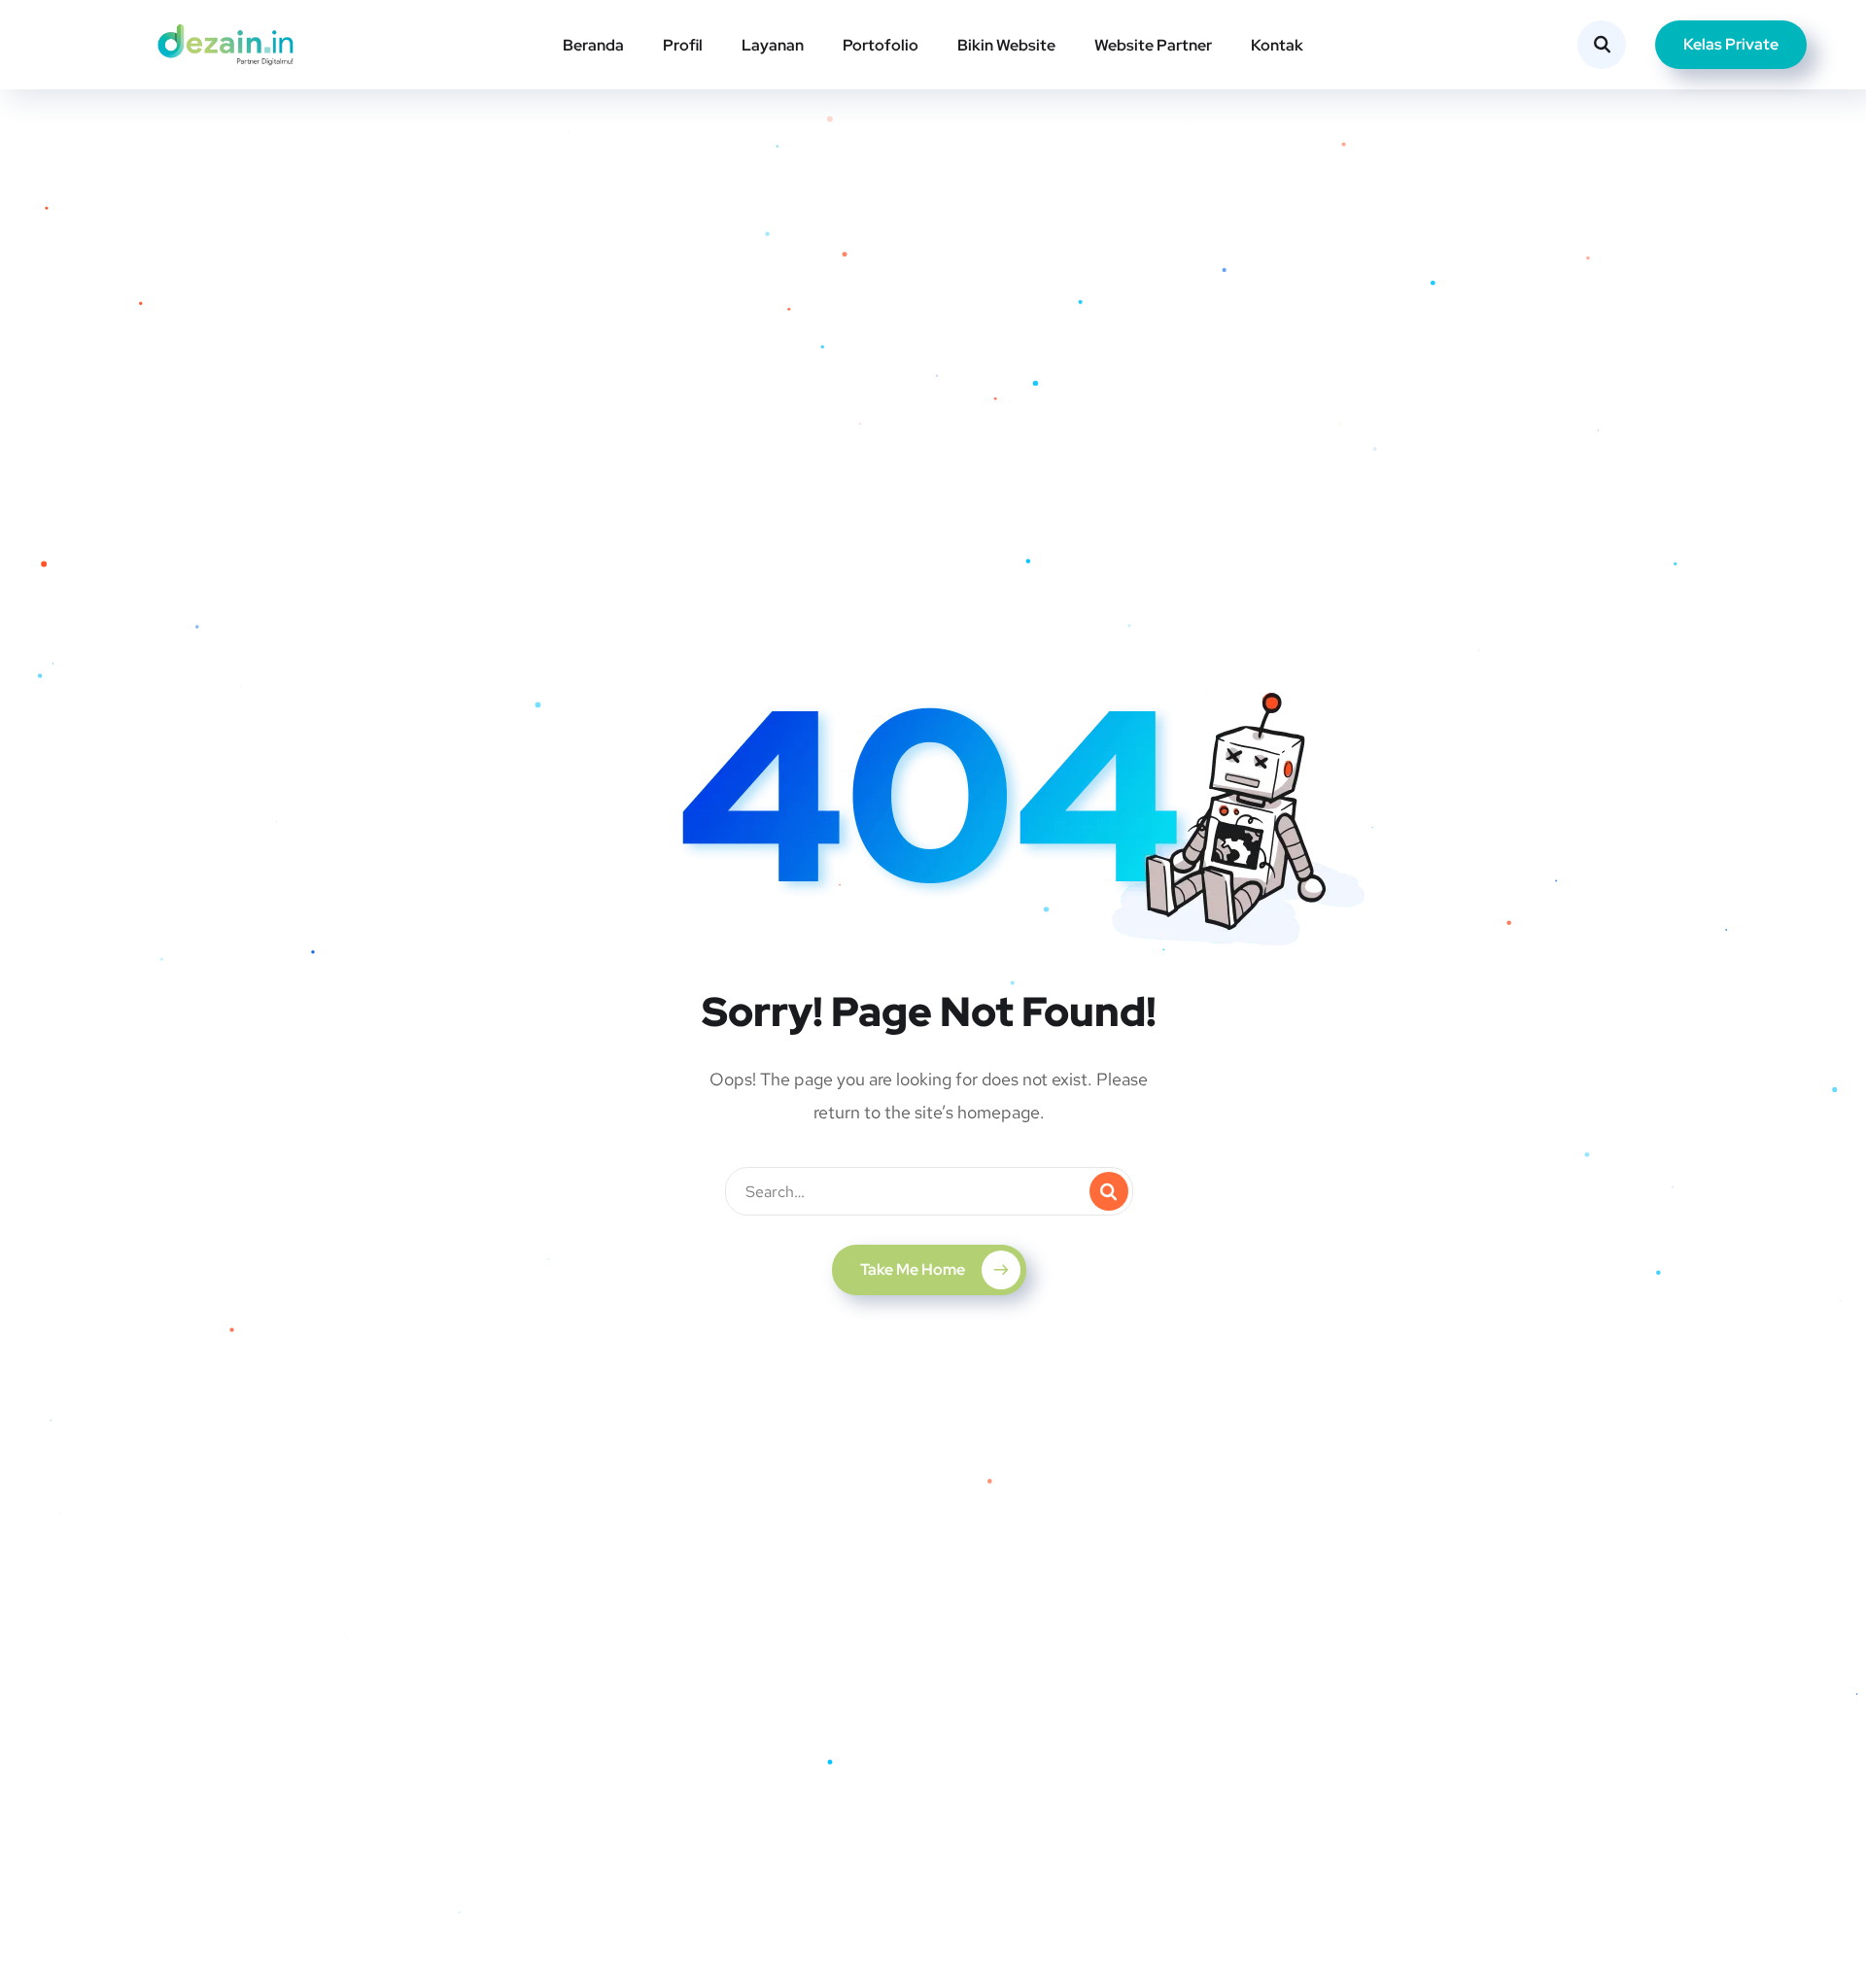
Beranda (593, 45)
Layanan (773, 45)
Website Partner (1153, 45)
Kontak (1277, 45)
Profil (683, 45)
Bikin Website (1006, 45)
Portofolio (881, 45)
